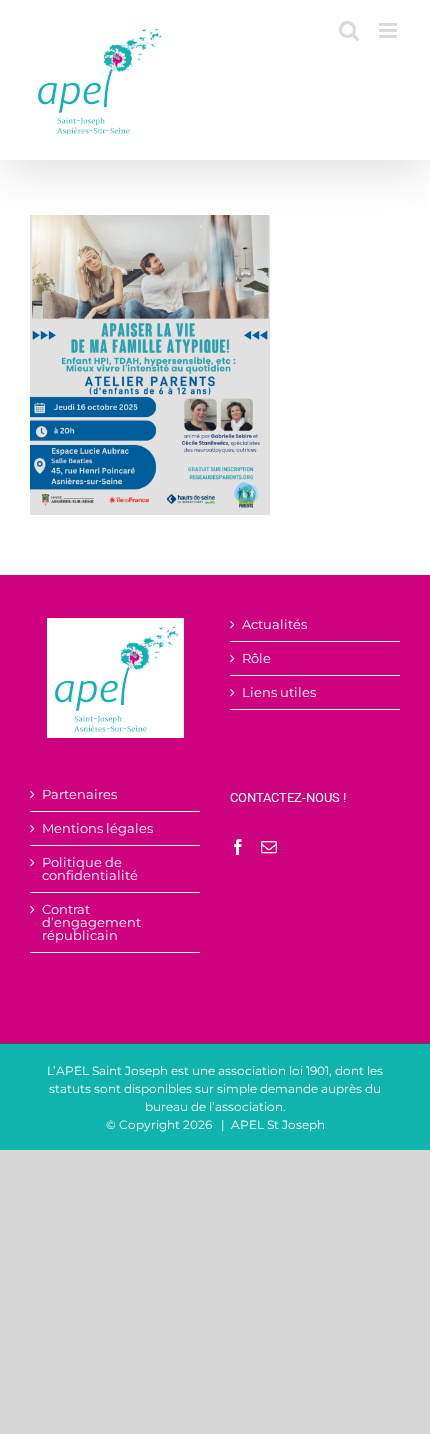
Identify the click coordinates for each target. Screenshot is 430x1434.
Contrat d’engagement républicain (91, 922)
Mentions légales (97, 828)
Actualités (274, 624)
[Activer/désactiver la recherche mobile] (349, 30)
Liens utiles (279, 692)
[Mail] (269, 847)
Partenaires (79, 794)
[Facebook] (238, 847)
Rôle (256, 658)
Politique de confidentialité (90, 869)
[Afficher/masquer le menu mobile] (389, 30)
